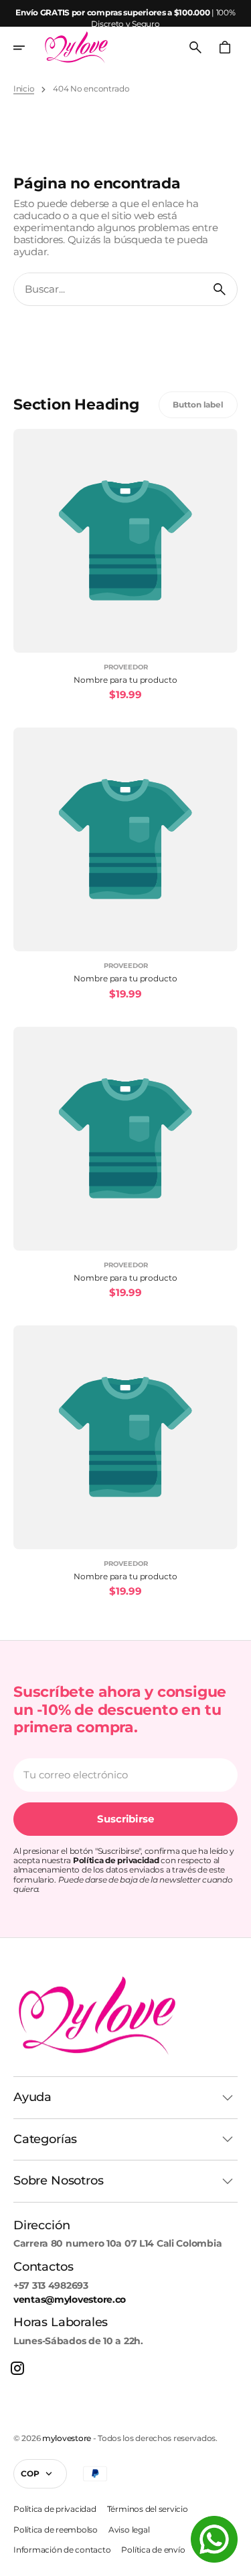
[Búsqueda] (220, 289)
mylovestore (67, 2438)
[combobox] (108, 289)
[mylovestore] (76, 47)
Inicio (24, 89)
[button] (28, 47)
